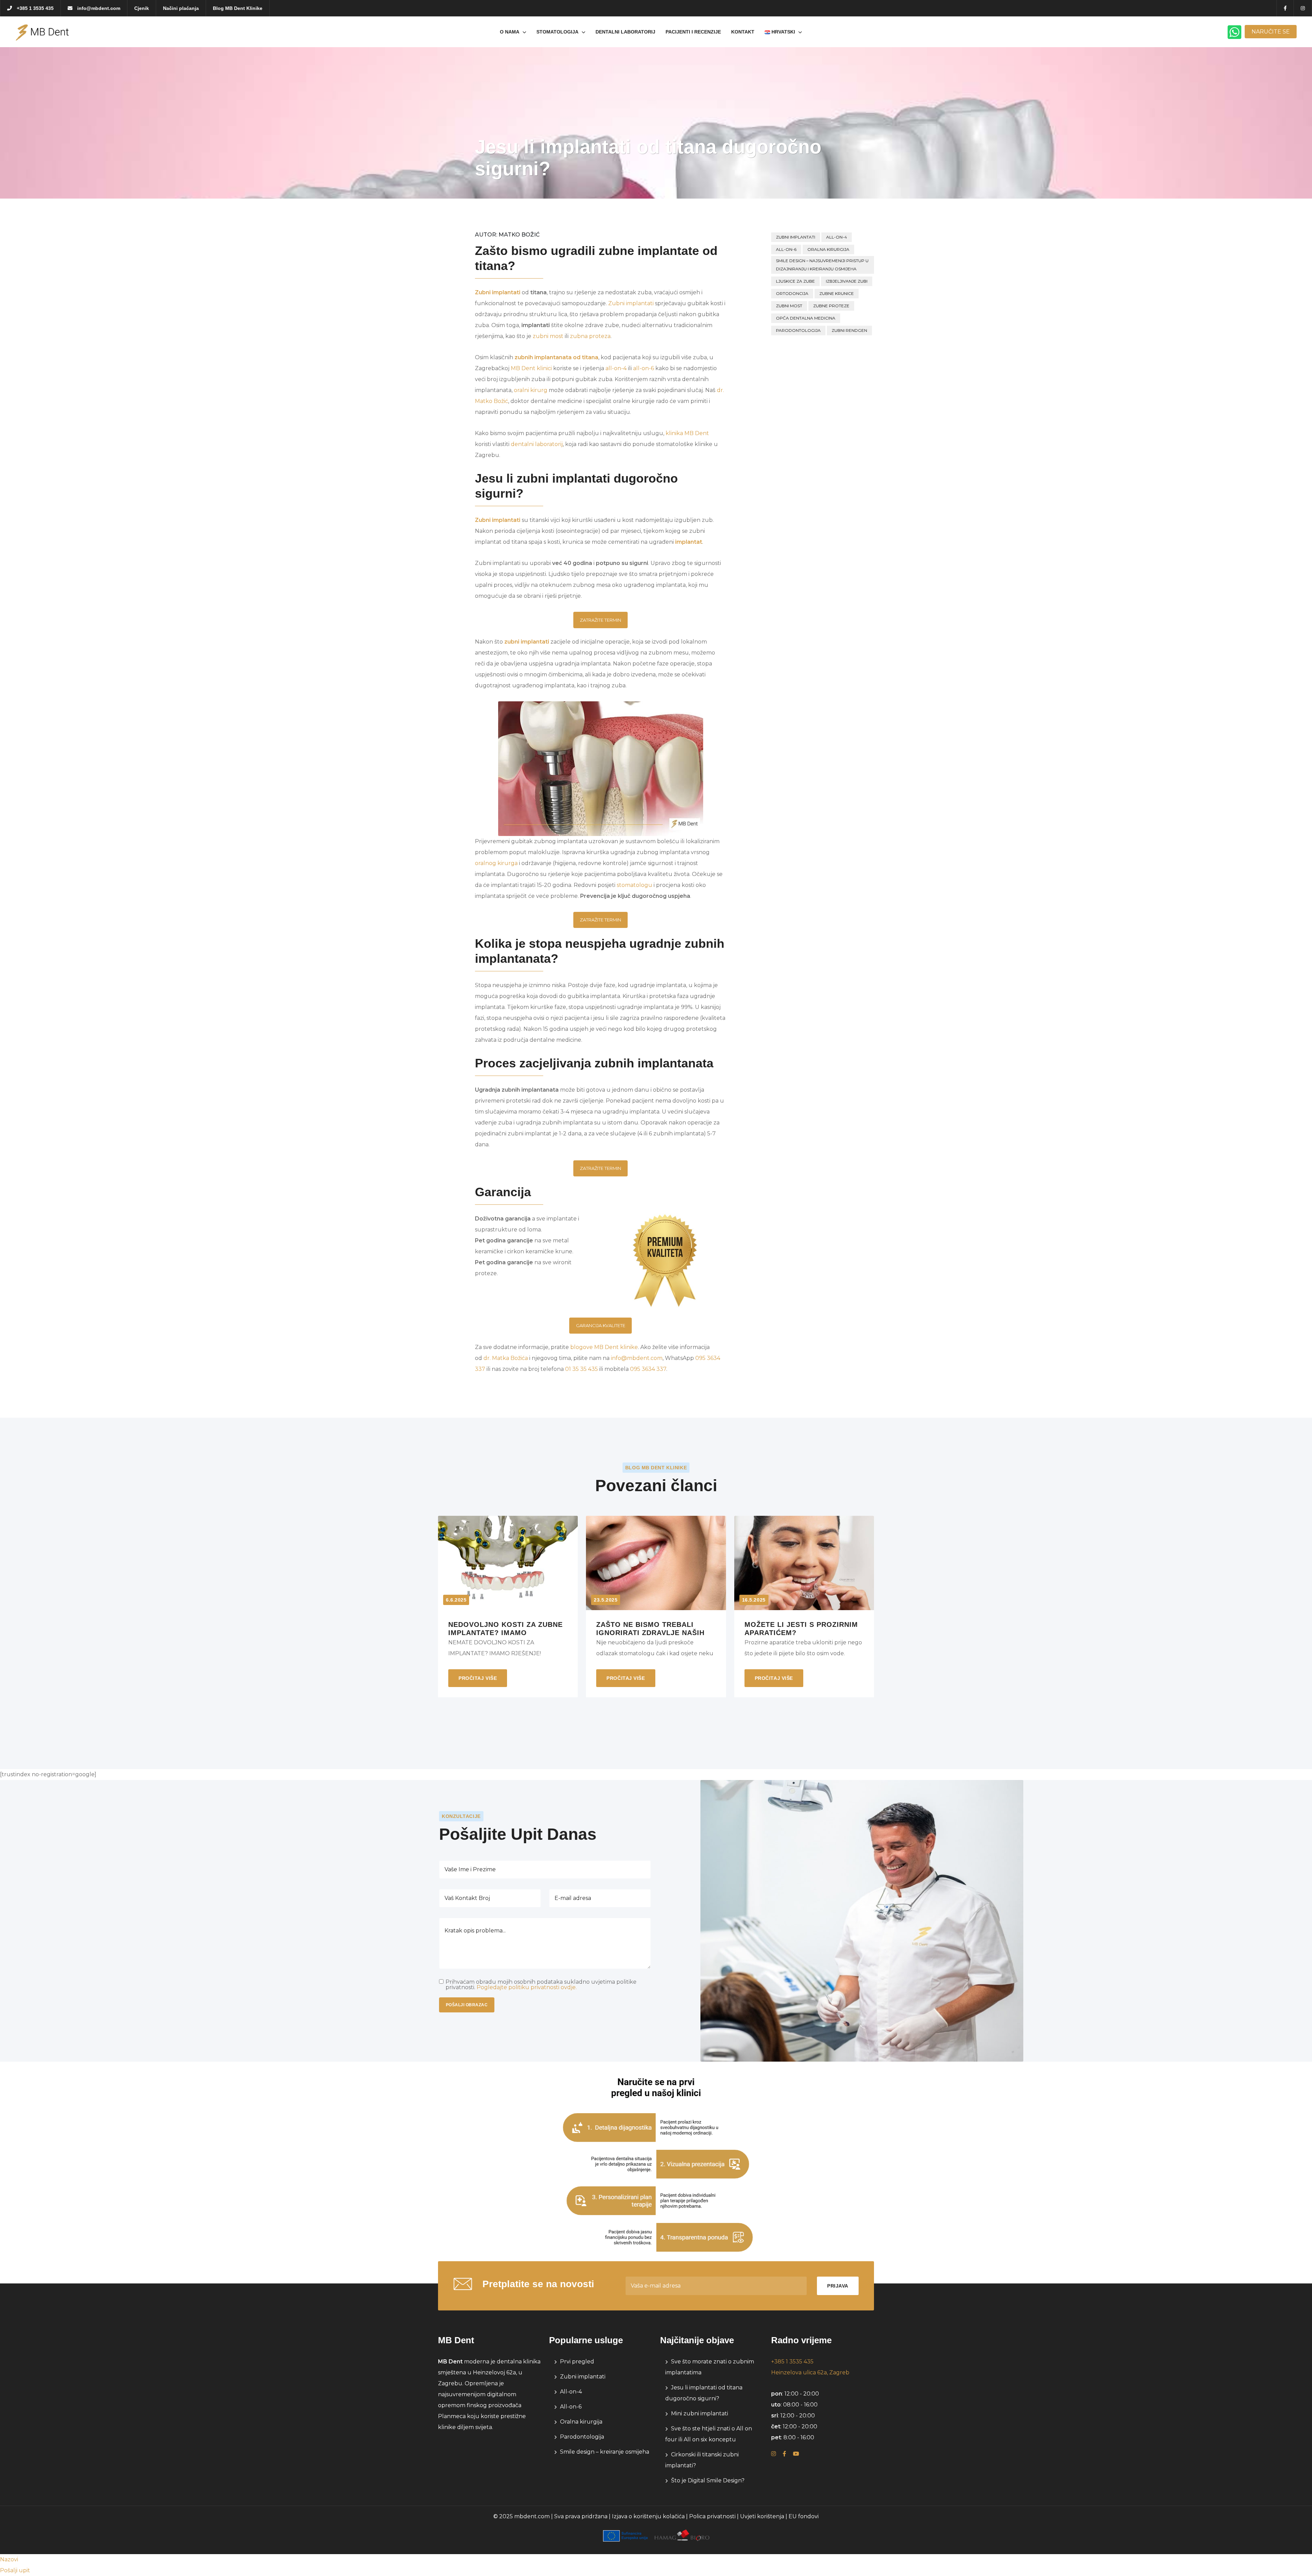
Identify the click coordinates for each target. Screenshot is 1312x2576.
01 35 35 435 (582, 1369)
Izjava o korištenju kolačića (648, 2516)
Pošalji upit (15, 2570)
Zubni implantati (498, 292)
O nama (510, 32)
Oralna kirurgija (828, 249)
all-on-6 (644, 368)
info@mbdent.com (98, 8)
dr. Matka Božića (506, 1358)
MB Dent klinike (616, 1347)
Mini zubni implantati (700, 2413)
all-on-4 (616, 368)
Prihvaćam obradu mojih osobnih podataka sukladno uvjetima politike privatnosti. (541, 1985)
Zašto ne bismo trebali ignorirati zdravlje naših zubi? (650, 1628)
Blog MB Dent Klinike (238, 8)
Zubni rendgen (849, 330)
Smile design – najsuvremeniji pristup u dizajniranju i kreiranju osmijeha (822, 265)
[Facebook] (784, 2454)
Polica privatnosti (712, 2516)
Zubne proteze (831, 306)
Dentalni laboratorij (625, 32)
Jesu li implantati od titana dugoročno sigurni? (704, 2393)
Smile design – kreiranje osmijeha (605, 2452)
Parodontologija (798, 330)
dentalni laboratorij (537, 444)
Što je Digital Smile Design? (708, 2480)
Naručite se (1271, 32)
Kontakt (743, 32)
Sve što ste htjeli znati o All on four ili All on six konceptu (709, 2434)
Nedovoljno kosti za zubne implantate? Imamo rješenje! (505, 1628)
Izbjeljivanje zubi (847, 281)
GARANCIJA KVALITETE (601, 1325)
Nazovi (9, 2559)
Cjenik (142, 8)
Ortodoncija (792, 293)
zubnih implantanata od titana (556, 357)
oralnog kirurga (496, 863)
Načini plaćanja (181, 8)
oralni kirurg (531, 390)
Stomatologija (557, 32)
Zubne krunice (837, 293)
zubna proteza (590, 336)
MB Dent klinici (531, 368)
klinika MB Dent (687, 433)
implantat (689, 542)
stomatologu (634, 885)
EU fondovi (804, 2516)
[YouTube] (796, 2454)
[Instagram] (774, 2454)
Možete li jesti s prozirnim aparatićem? (801, 1628)
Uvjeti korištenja (762, 2516)
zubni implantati (527, 642)
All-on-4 (837, 237)
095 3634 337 (648, 1369)
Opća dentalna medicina (806, 318)
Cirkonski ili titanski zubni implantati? (702, 2460)
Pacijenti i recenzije (693, 32)
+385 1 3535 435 (35, 8)
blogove (582, 1347)
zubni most (548, 336)
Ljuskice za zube (795, 281)
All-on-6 (786, 249)
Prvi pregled (577, 2362)
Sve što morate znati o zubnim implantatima (710, 2367)
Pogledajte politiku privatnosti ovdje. (527, 1987)
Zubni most (789, 306)
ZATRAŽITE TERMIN (600, 620)
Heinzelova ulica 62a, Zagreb (810, 2372)
